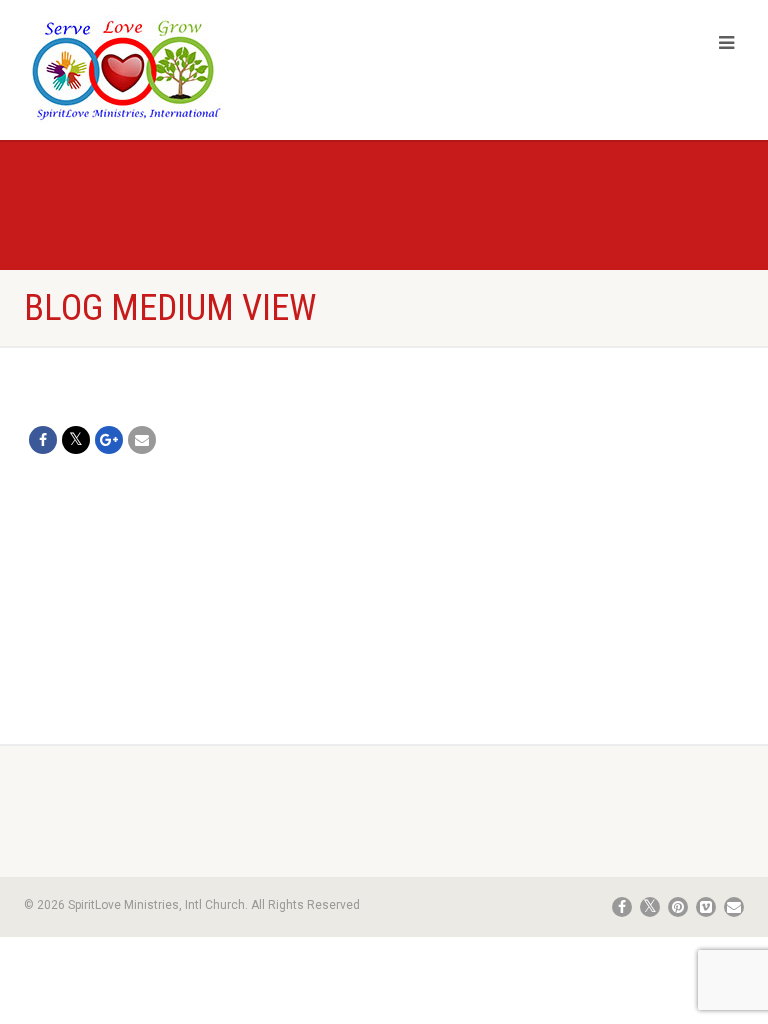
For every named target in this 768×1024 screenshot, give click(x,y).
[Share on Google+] (109, 440)
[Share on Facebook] (43, 440)
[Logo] (196, 69)
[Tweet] (76, 440)
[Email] (142, 440)
